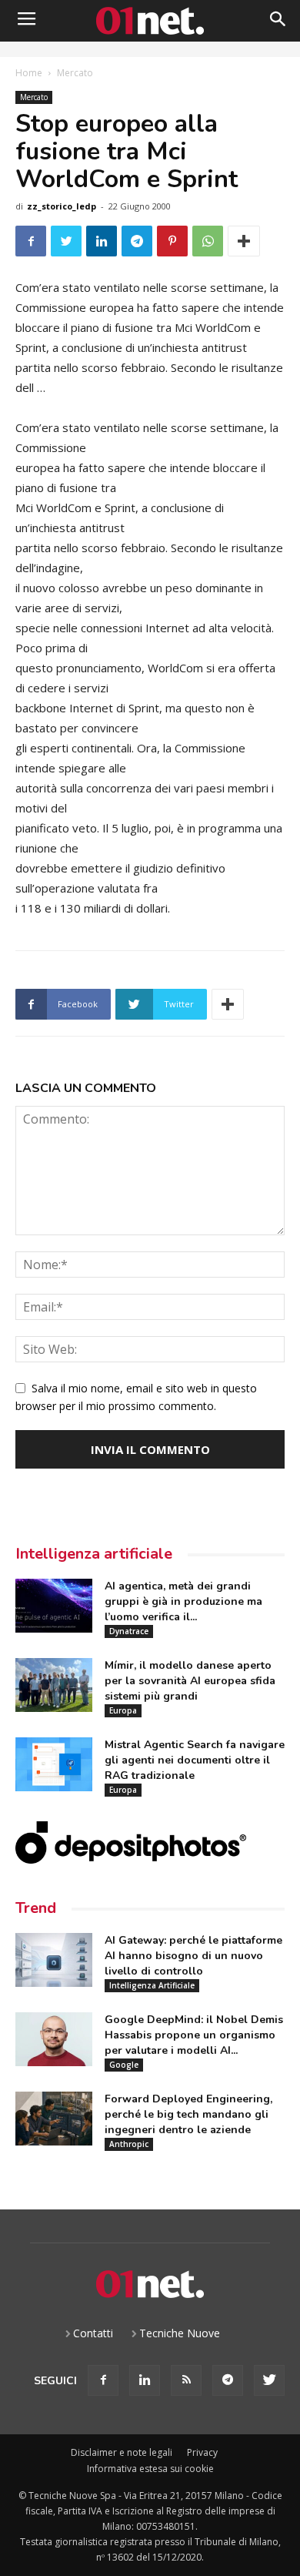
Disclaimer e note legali (122, 2452)
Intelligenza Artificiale (152, 1985)
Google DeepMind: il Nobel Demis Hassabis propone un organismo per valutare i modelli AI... (194, 2035)
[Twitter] (269, 2380)
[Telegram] (228, 2380)
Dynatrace (129, 1631)
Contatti (93, 2333)
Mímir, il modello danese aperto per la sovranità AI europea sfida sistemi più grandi (190, 1681)
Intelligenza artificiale (94, 1554)
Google (124, 2065)
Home (29, 73)
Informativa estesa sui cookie (150, 2469)
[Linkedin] (145, 2380)
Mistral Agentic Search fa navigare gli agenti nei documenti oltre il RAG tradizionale (195, 1760)
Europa (123, 1710)
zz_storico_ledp (62, 206)
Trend (36, 1908)
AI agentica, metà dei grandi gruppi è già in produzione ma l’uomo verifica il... (183, 1601)
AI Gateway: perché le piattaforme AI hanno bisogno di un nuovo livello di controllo (193, 1956)
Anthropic (129, 2144)
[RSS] (186, 2380)
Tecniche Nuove (180, 2333)
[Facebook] (103, 2380)
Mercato (75, 73)
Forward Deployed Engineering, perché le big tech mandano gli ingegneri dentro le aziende (188, 2114)
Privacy (202, 2452)
